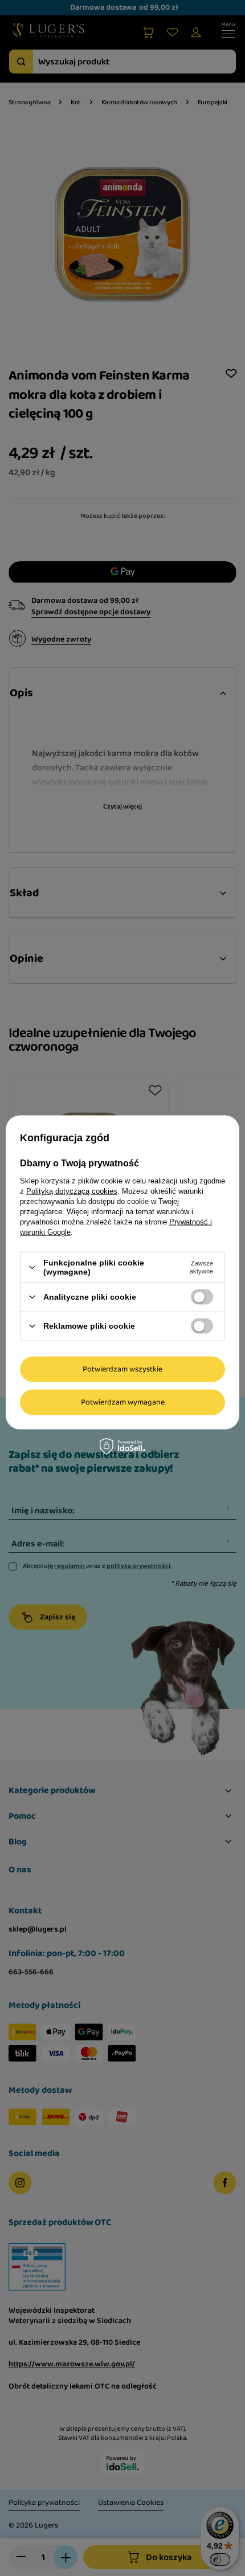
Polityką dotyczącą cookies (72, 1191)
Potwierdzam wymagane (123, 1402)
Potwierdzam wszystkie (122, 1369)
